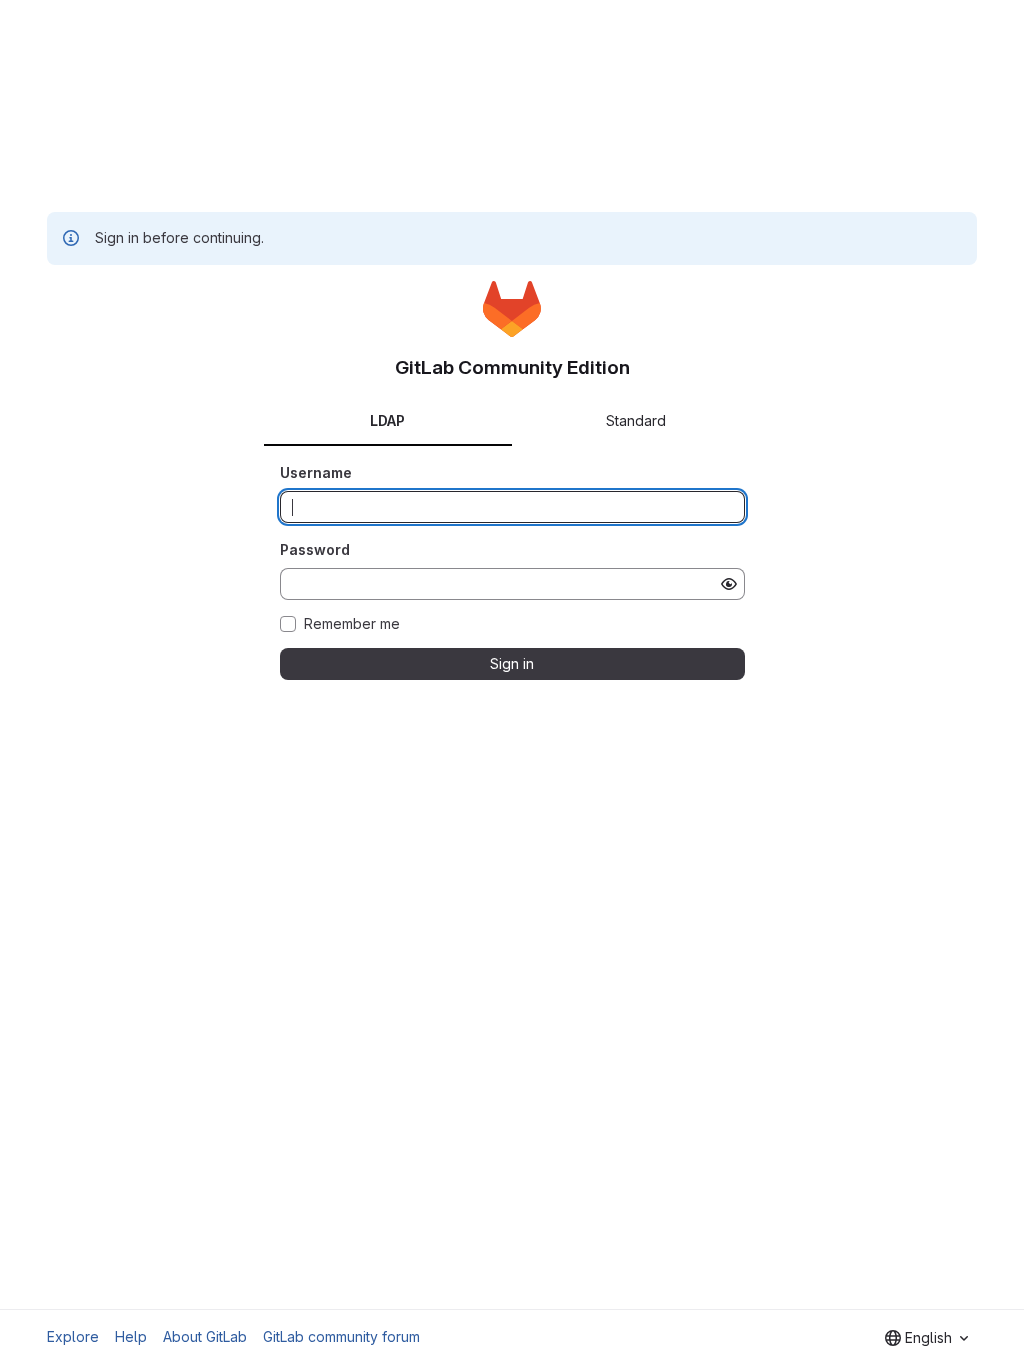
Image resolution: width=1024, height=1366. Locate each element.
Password (315, 549)
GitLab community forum (341, 1336)
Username (316, 472)
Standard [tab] (636, 420)
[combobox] (926, 1338)
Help (131, 1336)
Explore (73, 1336)
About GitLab (205, 1336)
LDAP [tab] (387, 420)
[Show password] (729, 584)
